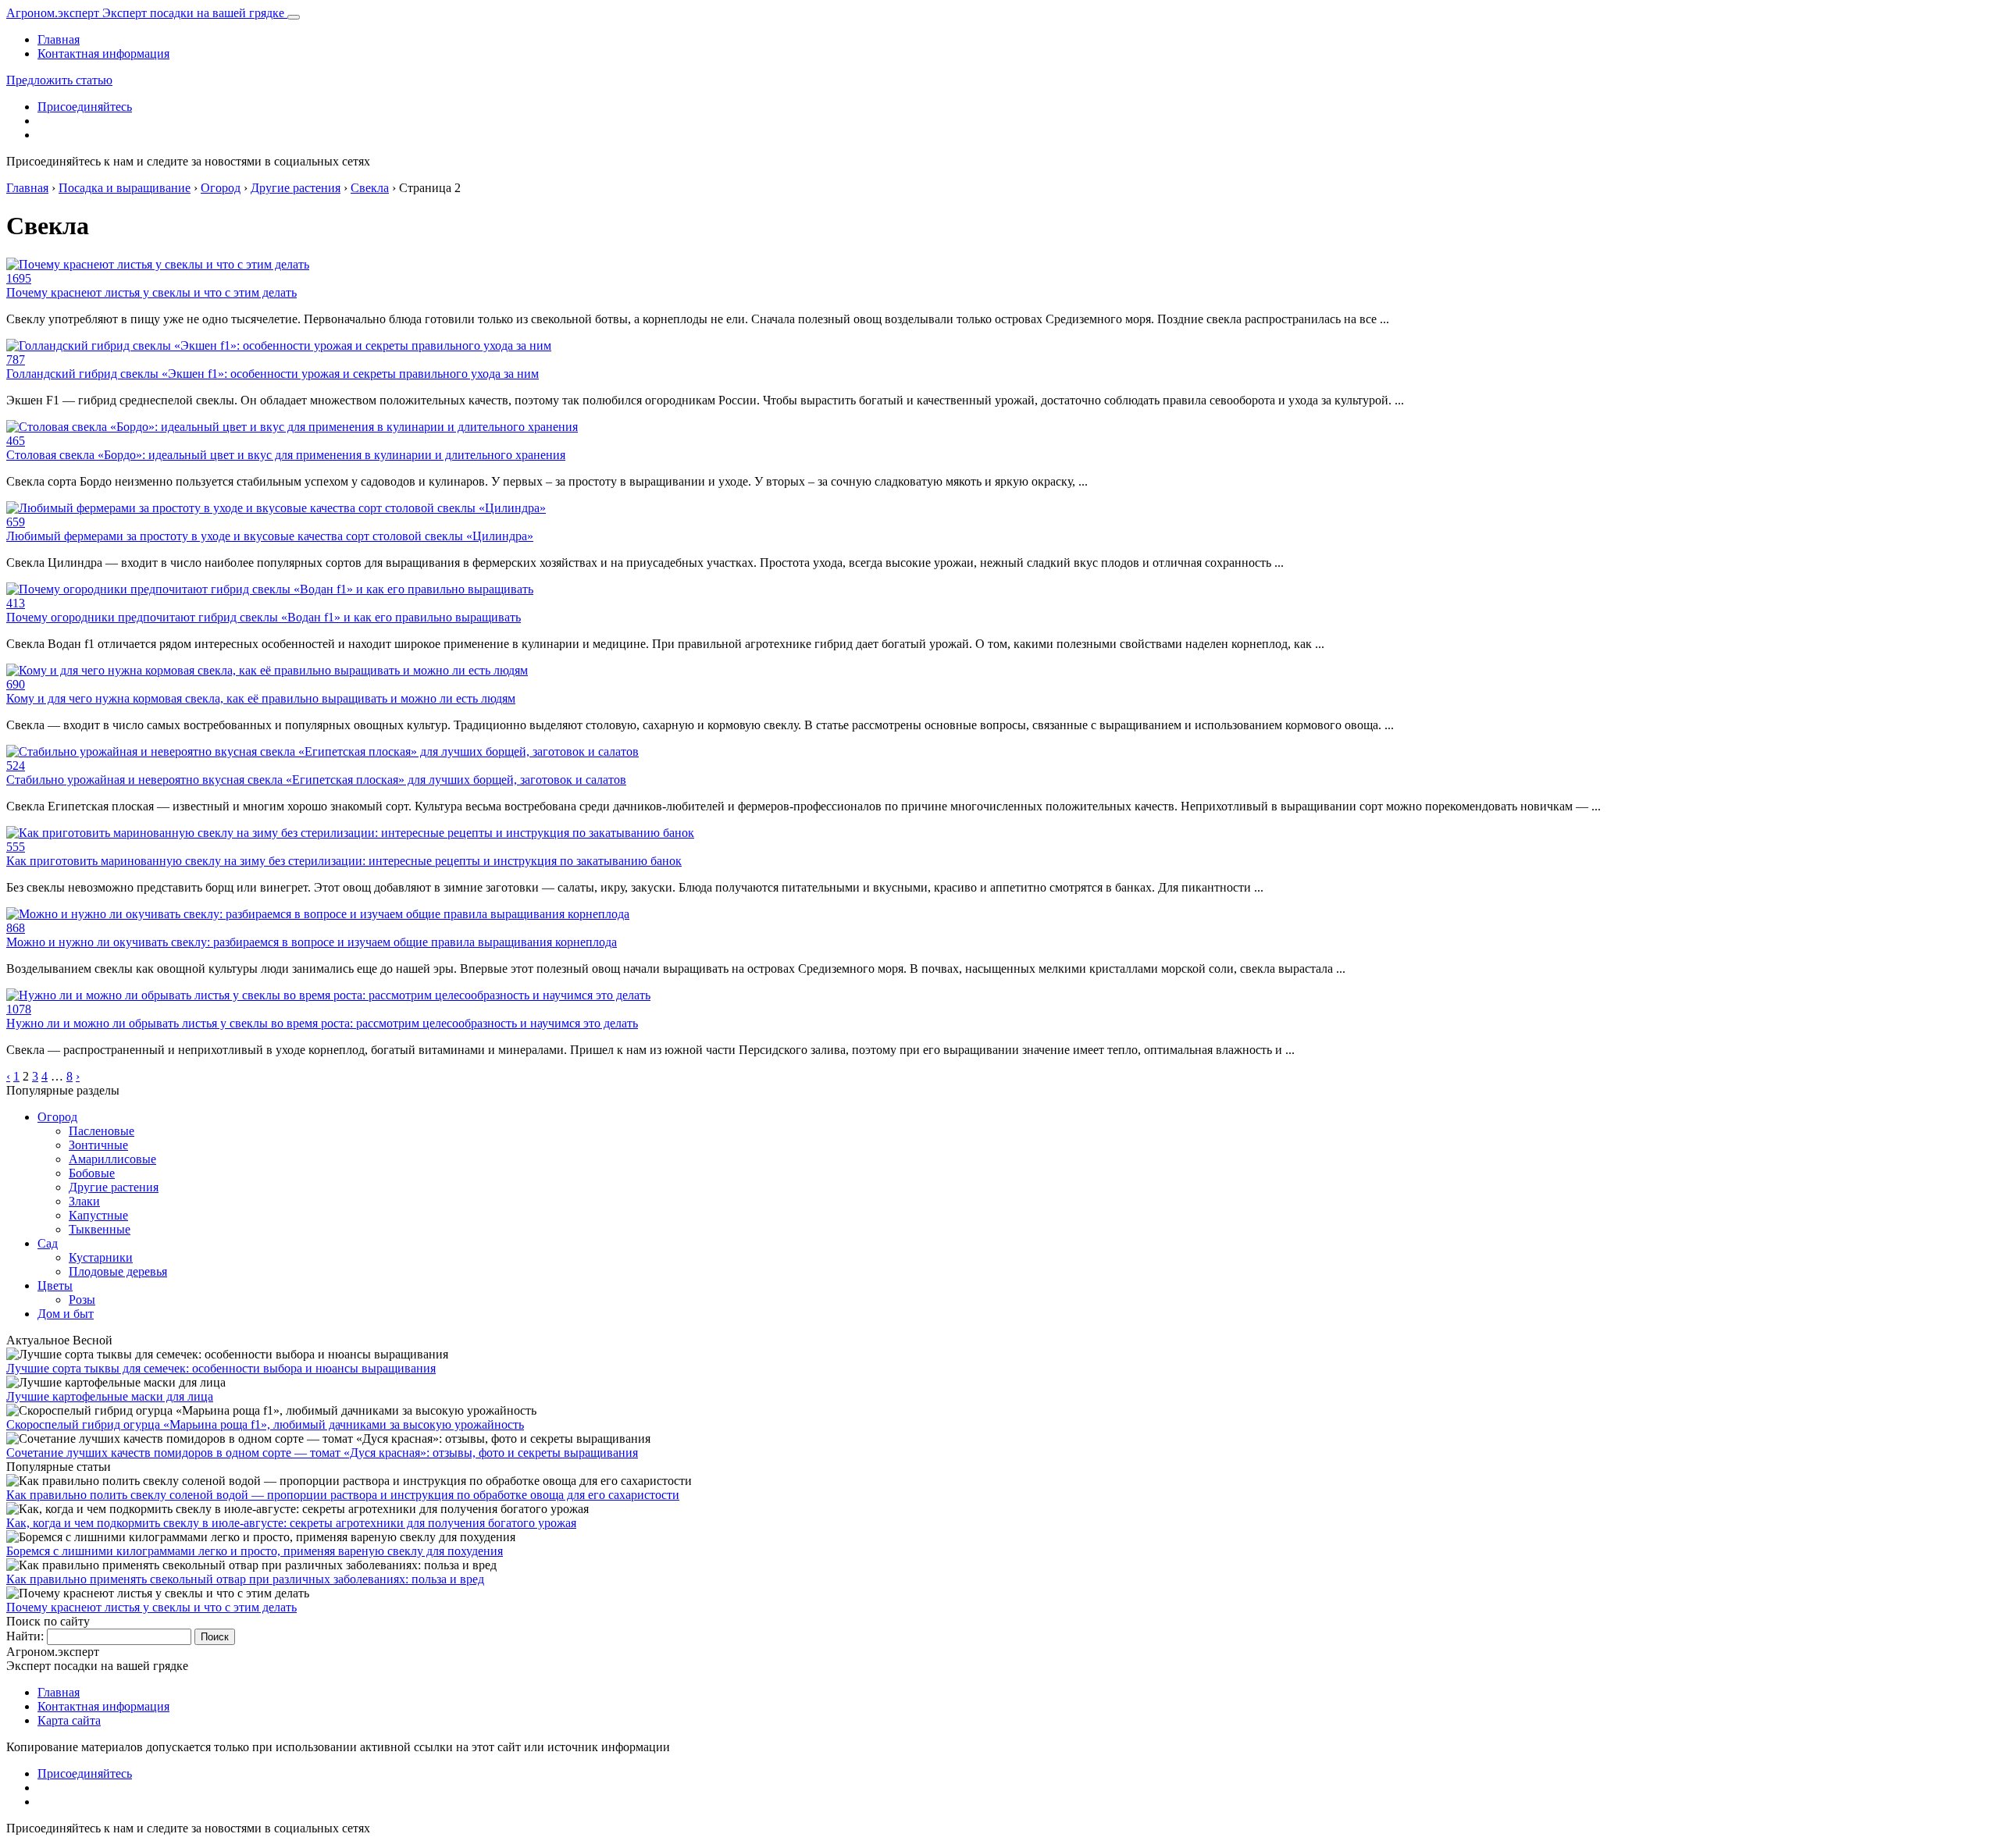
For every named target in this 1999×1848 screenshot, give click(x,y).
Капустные (98, 1215)
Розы (82, 1300)
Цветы (55, 1285)
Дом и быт (66, 1314)
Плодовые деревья (118, 1271)
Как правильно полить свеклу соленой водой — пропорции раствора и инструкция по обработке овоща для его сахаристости (343, 1495)
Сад (48, 1243)
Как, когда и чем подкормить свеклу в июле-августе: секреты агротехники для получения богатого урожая (291, 1523)
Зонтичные (98, 1145)
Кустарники (101, 1257)
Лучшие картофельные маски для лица (110, 1396)
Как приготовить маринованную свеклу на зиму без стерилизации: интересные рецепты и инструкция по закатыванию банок (344, 861)
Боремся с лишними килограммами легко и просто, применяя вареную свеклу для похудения (255, 1551)
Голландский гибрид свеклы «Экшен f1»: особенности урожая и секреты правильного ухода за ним (273, 374)
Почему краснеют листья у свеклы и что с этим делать (151, 292)
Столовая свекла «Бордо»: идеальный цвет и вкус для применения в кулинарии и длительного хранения (286, 455)
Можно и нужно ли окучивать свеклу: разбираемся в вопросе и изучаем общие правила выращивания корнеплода (312, 942)
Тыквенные (100, 1229)
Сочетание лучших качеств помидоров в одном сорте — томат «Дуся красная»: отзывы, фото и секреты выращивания (322, 1453)
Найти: (25, 1636)
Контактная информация (103, 53)
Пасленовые (102, 1131)
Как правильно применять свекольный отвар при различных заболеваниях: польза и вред (245, 1579)
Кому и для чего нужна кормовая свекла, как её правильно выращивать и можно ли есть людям (261, 698)
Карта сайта (69, 1720)
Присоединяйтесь (85, 107)
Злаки (84, 1201)
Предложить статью (59, 80)
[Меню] (294, 17)
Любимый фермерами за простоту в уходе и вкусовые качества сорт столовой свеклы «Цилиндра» (270, 536)
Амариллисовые (112, 1159)
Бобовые (92, 1173)
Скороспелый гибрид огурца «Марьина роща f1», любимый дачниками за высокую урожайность (265, 1424)
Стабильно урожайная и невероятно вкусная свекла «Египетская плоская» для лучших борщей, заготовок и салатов (316, 780)
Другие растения (114, 1187)
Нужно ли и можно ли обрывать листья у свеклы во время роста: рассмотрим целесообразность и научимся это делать (322, 1023)
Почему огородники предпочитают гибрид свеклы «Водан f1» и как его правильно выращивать (264, 617)
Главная (59, 39)
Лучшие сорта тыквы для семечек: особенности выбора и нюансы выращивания (221, 1368)
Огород (57, 1117)
